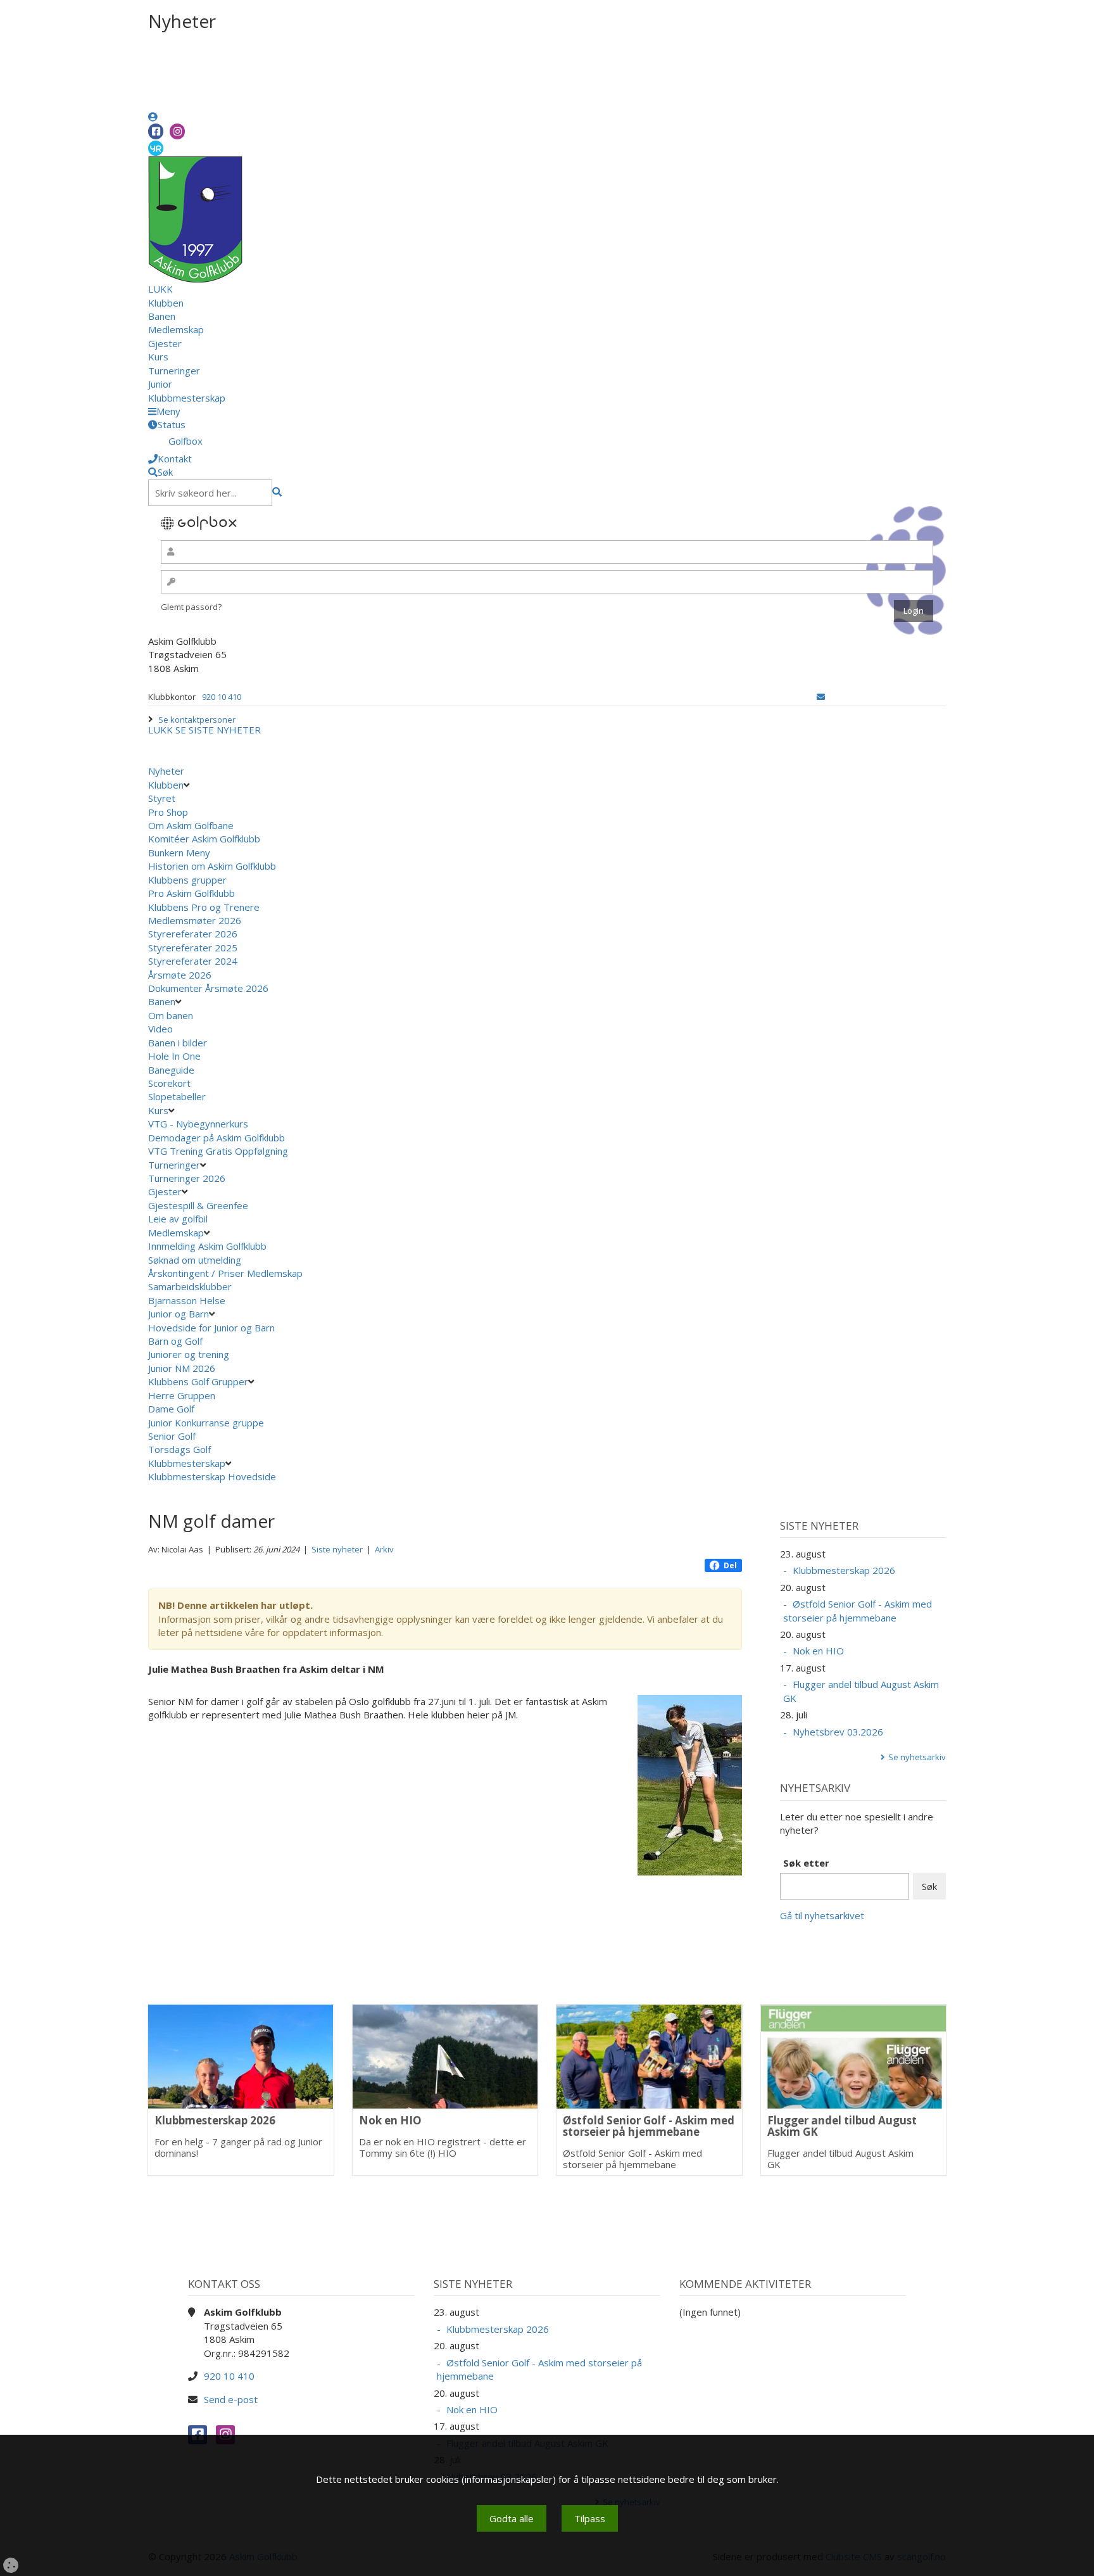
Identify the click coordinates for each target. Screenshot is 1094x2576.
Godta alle (512, 2518)
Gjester (165, 343)
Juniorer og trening (189, 1354)
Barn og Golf (175, 1341)
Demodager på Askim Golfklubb (217, 1138)
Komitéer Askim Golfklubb (204, 839)
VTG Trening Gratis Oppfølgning (218, 1151)
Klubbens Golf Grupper (198, 1381)
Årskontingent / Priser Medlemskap (225, 1273)
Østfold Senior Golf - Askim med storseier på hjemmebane (858, 1610)
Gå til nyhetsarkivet (822, 1915)
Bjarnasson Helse (187, 1300)
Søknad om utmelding (195, 1260)
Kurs (158, 357)
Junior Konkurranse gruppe (206, 1423)
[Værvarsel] (156, 148)
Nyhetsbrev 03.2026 (838, 1732)
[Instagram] (177, 131)
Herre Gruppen (182, 1395)
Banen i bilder (178, 1043)
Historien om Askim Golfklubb (212, 866)
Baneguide (171, 1070)
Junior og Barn (179, 1314)
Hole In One (174, 1056)
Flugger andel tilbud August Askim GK (861, 1691)
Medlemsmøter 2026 (195, 920)
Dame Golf (171, 1409)
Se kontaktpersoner (197, 720)
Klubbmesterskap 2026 (844, 1570)
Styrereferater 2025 (193, 948)
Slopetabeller (177, 1096)
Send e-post (231, 2399)
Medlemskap (176, 329)
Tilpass (590, 2518)
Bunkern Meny (179, 853)
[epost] (821, 697)
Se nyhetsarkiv (917, 1757)
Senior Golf (172, 1436)
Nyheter (166, 771)
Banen (162, 316)
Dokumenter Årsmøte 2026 (208, 988)
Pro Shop (168, 812)
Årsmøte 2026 (180, 975)
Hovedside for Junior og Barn (211, 1328)
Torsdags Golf (179, 1449)
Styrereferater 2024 (193, 961)
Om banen (171, 1015)
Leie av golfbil (178, 1219)
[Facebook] (156, 131)
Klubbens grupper (187, 880)
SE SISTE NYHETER (218, 730)
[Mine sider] (153, 117)
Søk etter (806, 1863)
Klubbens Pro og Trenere (204, 907)
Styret (162, 798)
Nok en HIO (818, 1651)
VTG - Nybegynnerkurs (198, 1124)
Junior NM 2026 (182, 1368)
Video (160, 1029)
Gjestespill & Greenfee (198, 1205)
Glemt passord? (191, 607)
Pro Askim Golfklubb (192, 893)
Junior (160, 384)
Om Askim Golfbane (191, 825)
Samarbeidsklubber (190, 1286)
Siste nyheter (337, 1549)
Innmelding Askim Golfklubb (207, 1246)
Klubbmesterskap (187, 398)
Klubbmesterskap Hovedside (212, 1476)
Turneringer (174, 371)
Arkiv (384, 1549)
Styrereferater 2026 (193, 934)
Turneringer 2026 (187, 1178)
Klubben (166, 303)
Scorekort (169, 1083)
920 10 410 (222, 697)
